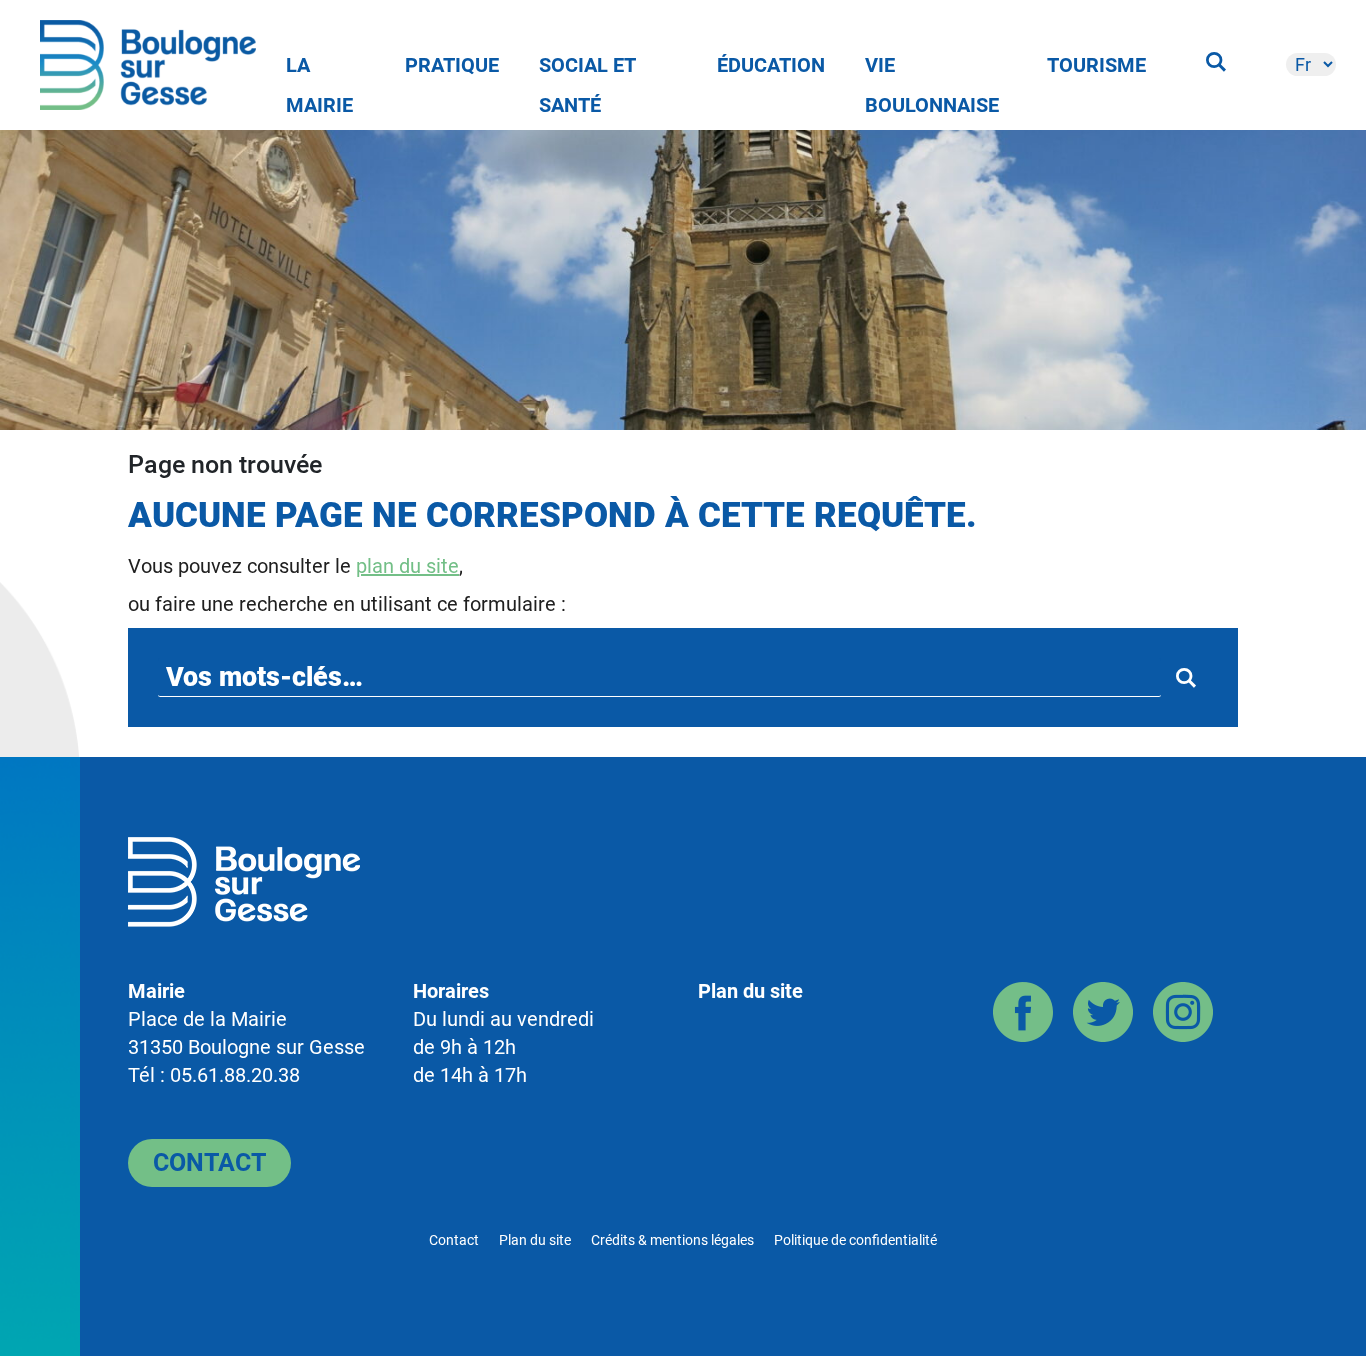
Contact (209, 1162)
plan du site (407, 566)
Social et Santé (587, 69)
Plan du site (750, 991)
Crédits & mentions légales (672, 1240)
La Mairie (319, 69)
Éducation (771, 65)
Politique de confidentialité (855, 1240)
